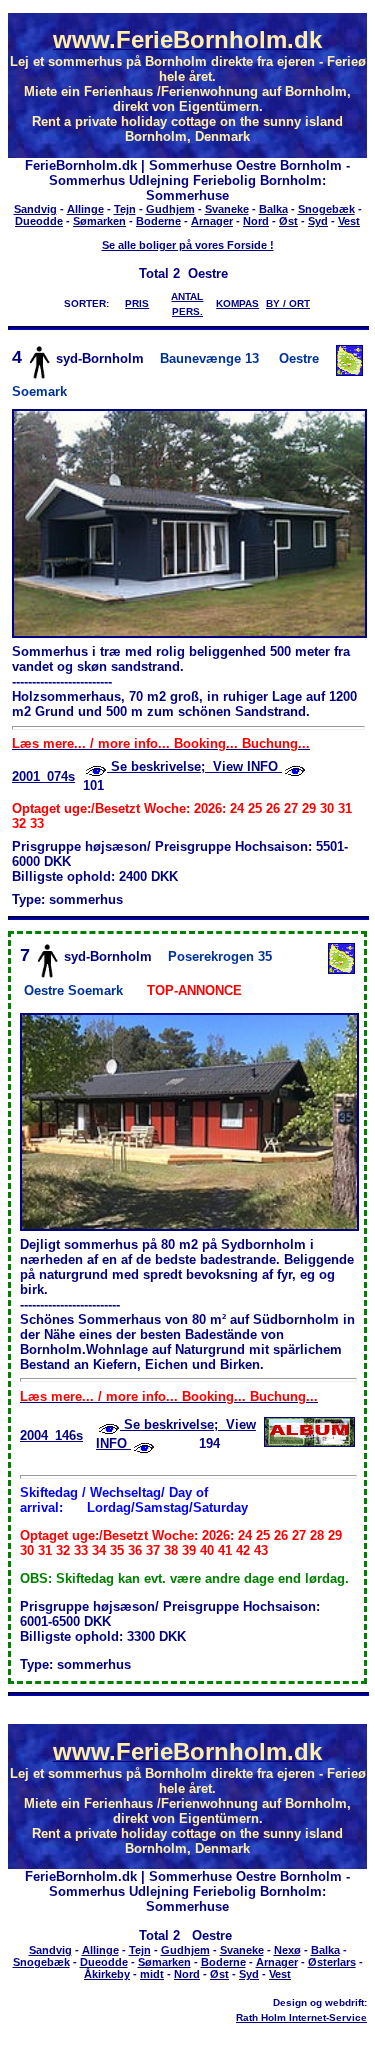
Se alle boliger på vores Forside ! (188, 245)
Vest (349, 221)
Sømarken (99, 221)
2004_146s (51, 1435)
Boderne (158, 221)
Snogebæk (326, 209)
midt (152, 1974)
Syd (318, 221)
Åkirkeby (107, 1974)
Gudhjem (170, 209)
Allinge (85, 209)
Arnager (212, 221)
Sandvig (35, 209)
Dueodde (39, 221)
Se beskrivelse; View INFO (194, 766)
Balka (273, 209)
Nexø (287, 1950)
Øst (288, 221)
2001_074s (43, 776)
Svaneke (227, 209)
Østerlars (332, 1962)
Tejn (125, 209)
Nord (256, 221)
